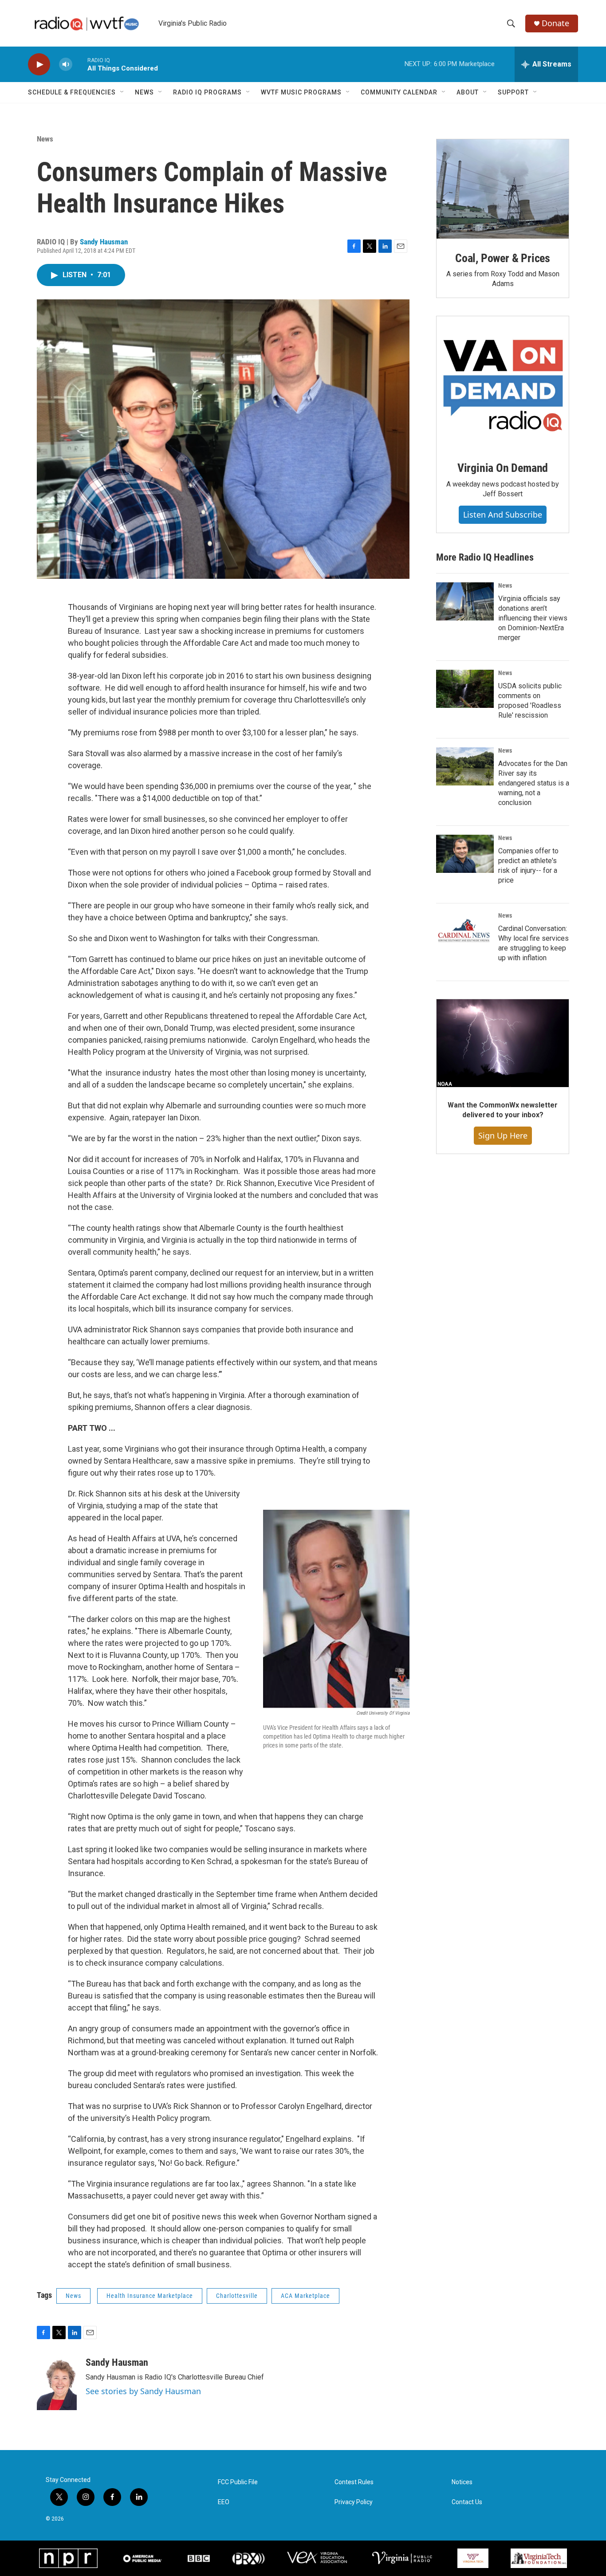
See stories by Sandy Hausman (143, 2391)
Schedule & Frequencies (72, 92)
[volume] (66, 65)
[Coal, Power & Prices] (503, 189)
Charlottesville (237, 2296)
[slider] (80, 64)
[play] (39, 65)
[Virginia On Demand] (503, 382)
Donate (555, 23)
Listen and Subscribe (503, 514)
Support (513, 92)
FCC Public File (238, 2482)
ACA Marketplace (305, 2296)
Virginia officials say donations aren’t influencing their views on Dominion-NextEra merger (533, 618)
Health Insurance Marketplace (150, 2296)
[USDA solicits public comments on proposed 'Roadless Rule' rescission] (465, 689)
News (144, 92)
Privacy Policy (354, 2502)
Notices (462, 2482)
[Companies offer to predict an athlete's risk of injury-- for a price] (465, 854)
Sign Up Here (503, 1135)
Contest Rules (354, 2482)
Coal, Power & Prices (503, 258)
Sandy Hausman (104, 242)
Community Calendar (399, 92)
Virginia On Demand (503, 468)
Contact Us (467, 2502)
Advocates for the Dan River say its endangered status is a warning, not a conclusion (534, 783)
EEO (224, 2502)
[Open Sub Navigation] (122, 92)
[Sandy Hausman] (57, 2384)
